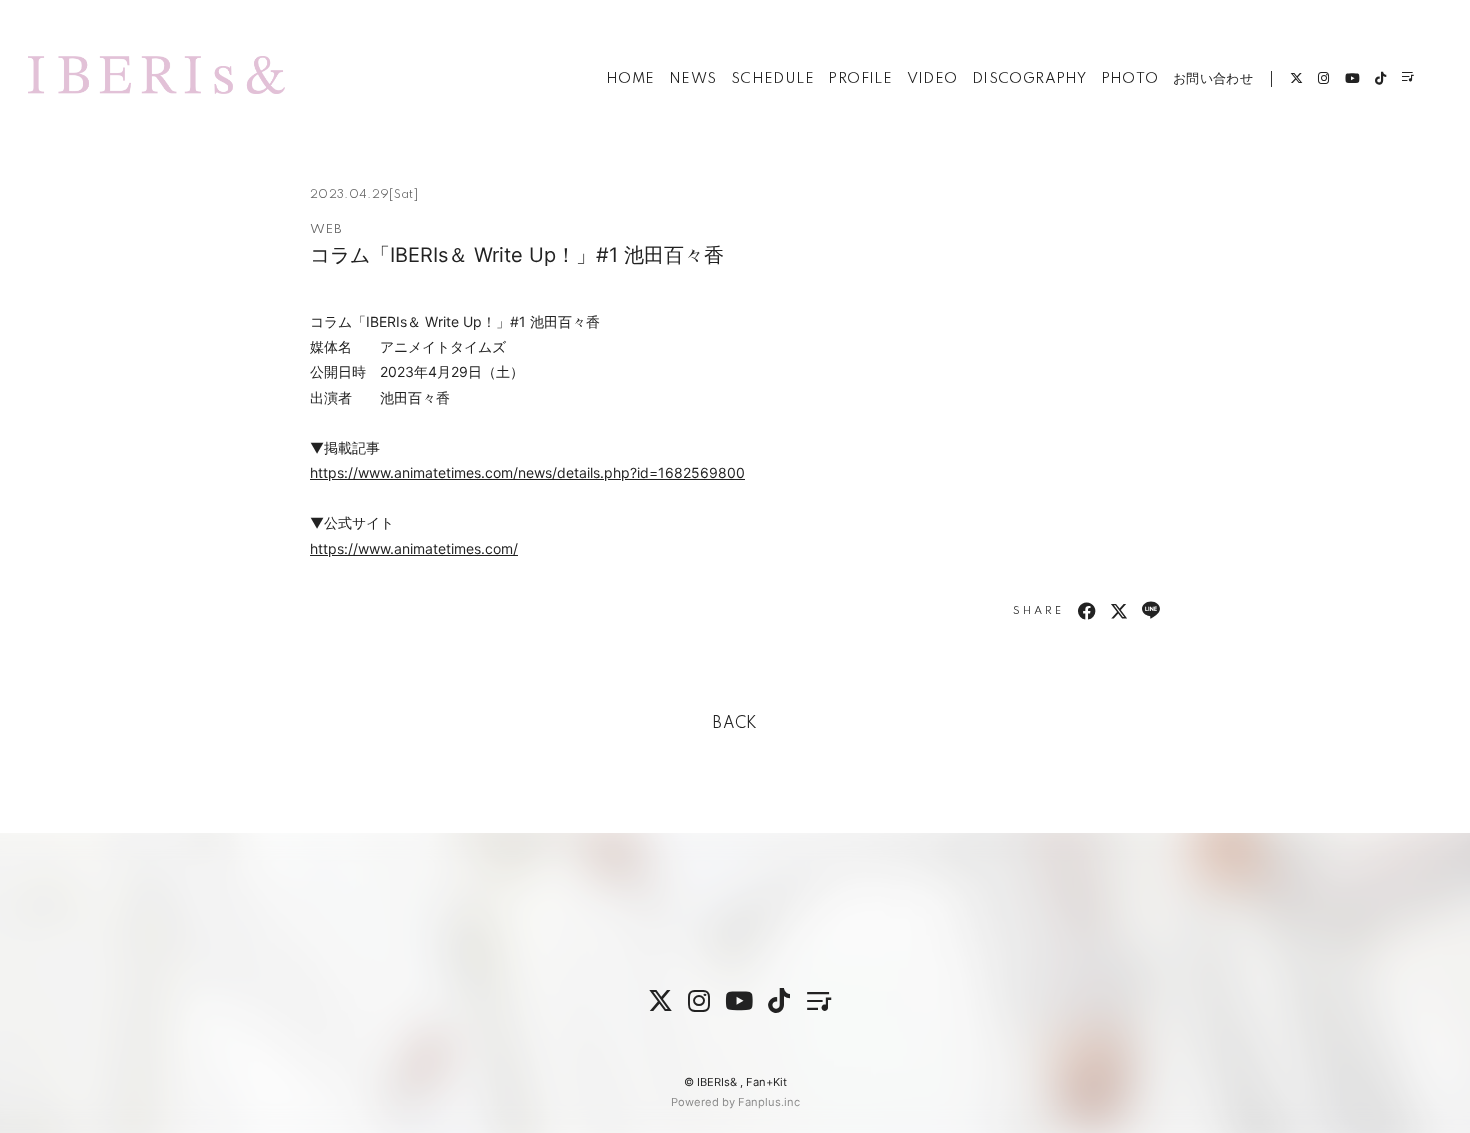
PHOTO (1130, 79)
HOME (630, 79)
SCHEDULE (772, 79)
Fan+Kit (766, 1082)
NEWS (693, 79)
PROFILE (860, 79)
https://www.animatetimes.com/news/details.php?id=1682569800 (527, 472)
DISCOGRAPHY (1029, 79)
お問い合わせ (1213, 79)
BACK (735, 724)
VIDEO (932, 79)
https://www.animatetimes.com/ (414, 548)
